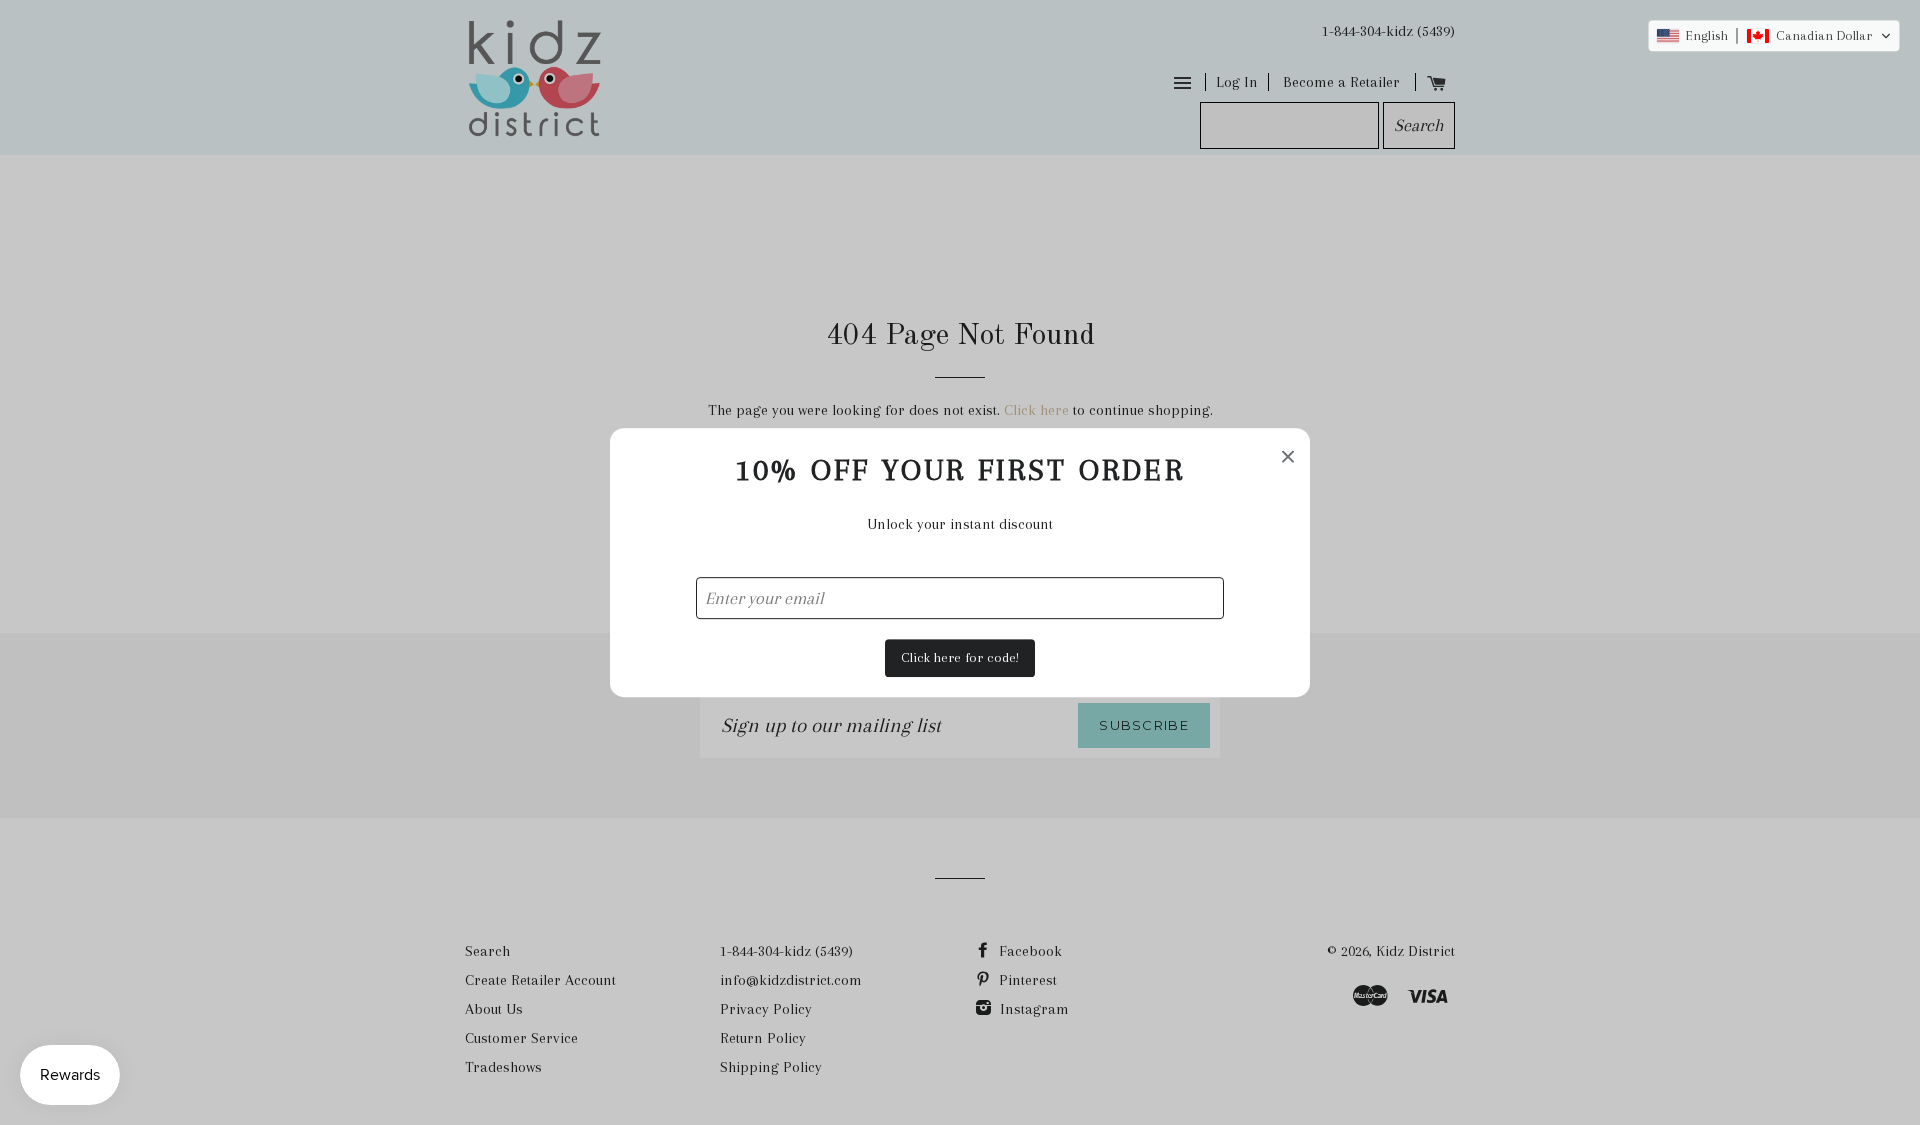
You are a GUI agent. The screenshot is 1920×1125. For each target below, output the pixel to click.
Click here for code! (960, 657)
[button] (1774, 36)
